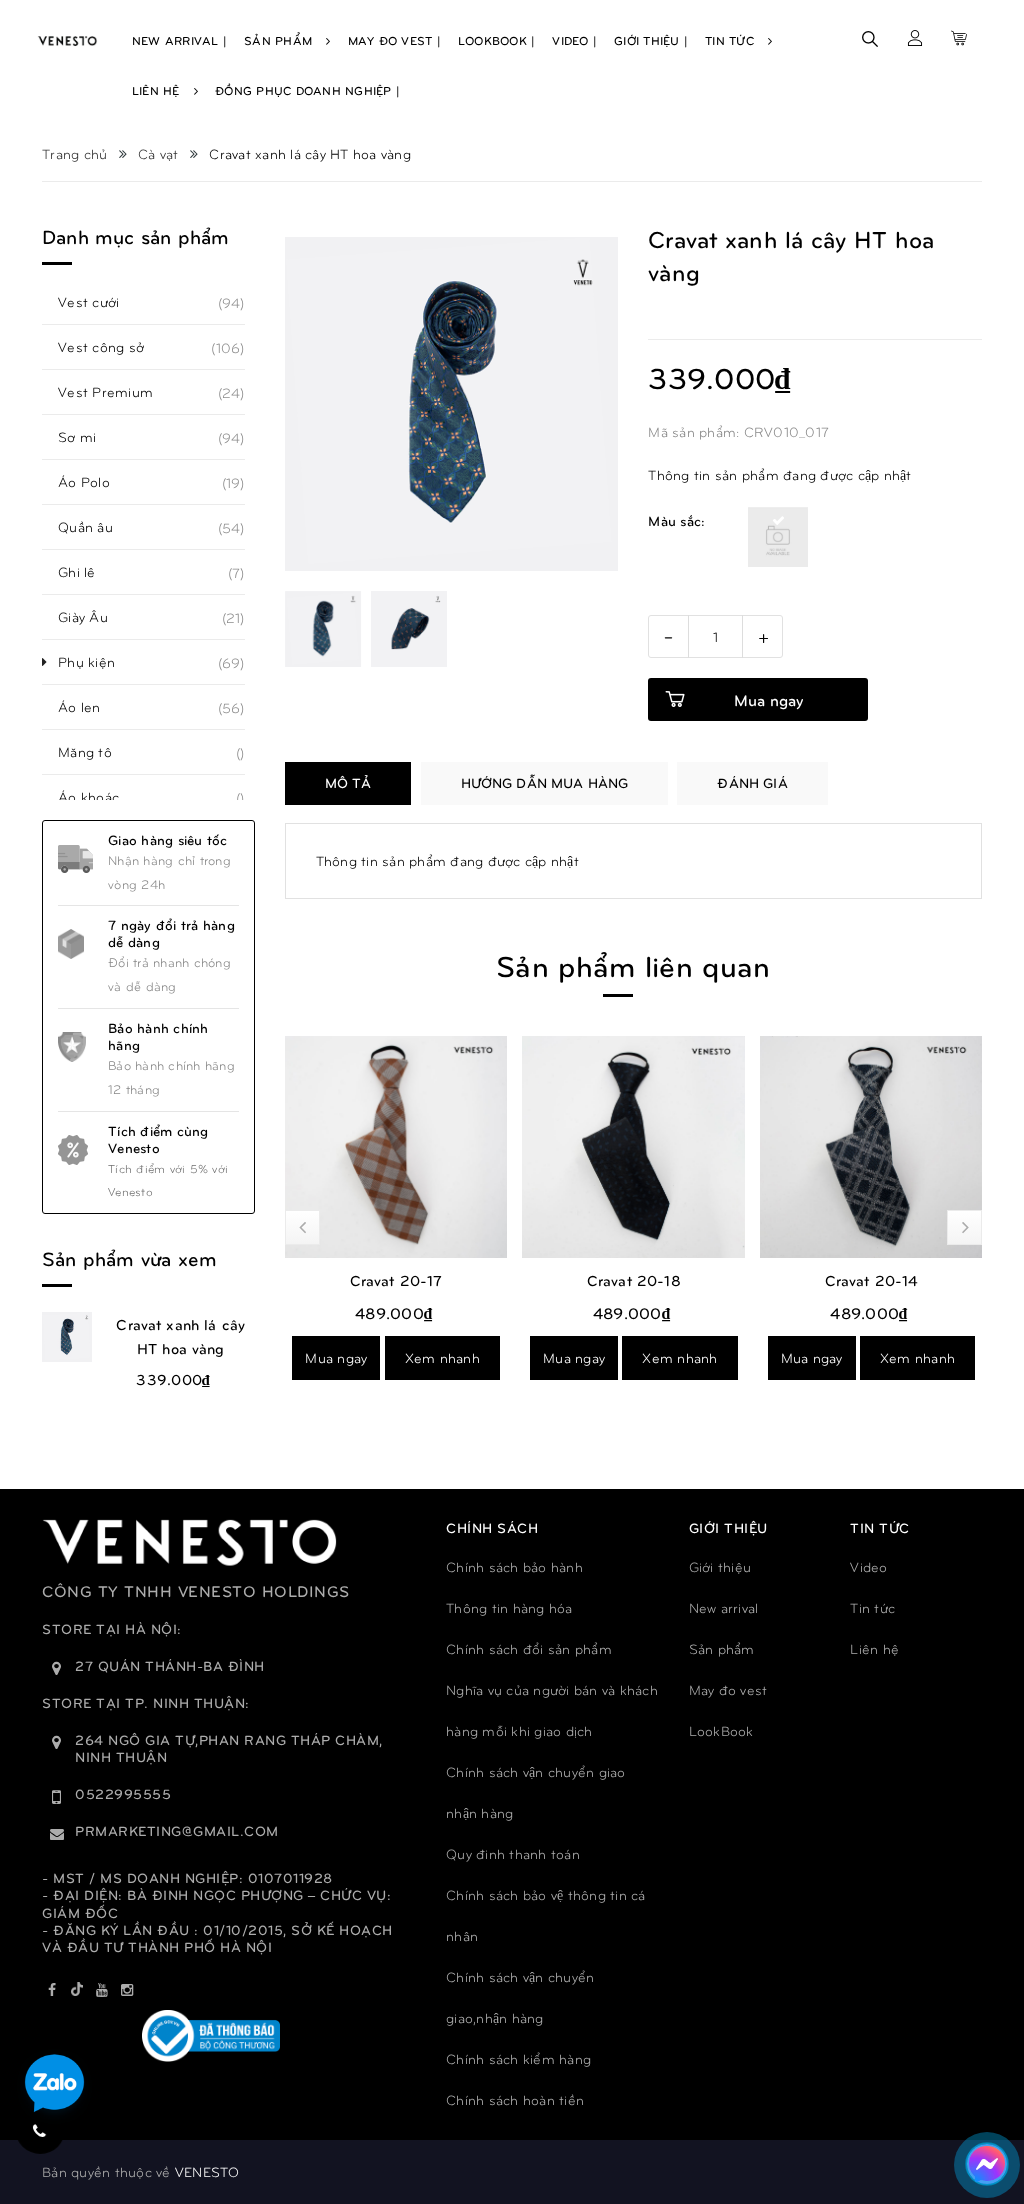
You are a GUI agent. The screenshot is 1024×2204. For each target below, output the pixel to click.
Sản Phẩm (280, 40)
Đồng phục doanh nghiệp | (307, 90)
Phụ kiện (97, 662)
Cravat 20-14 (872, 1280)
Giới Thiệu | (651, 40)
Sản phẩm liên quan (633, 964)
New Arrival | (179, 40)
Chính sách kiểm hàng (518, 2058)
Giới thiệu (720, 1566)
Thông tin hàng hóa (509, 1607)
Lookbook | (497, 40)
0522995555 (123, 1793)
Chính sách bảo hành (514, 1566)
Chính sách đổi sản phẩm (529, 1648)
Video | (574, 40)
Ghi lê (88, 572)
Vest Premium (116, 392)
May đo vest (728, 1689)
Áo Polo (95, 482)
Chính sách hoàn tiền (515, 2099)
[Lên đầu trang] (974, 2099)
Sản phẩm (722, 1648)
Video (868, 1566)
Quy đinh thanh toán (513, 1853)
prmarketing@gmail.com (177, 1830)
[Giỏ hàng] (959, 38)
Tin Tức (731, 40)
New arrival (724, 1607)
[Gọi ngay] (40, 2129)
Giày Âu (94, 617)
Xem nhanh (442, 1357)
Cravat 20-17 (396, 1280)
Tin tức (872, 1607)
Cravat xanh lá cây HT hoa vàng (180, 1336)
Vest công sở (112, 347)
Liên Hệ (158, 90)
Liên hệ (874, 1648)
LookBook (721, 1730)
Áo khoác (99, 797)
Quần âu (96, 527)
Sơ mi (88, 437)
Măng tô (96, 752)
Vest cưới (99, 302)
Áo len (90, 707)
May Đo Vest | (394, 40)
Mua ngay (336, 1357)
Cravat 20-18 (634, 1280)
